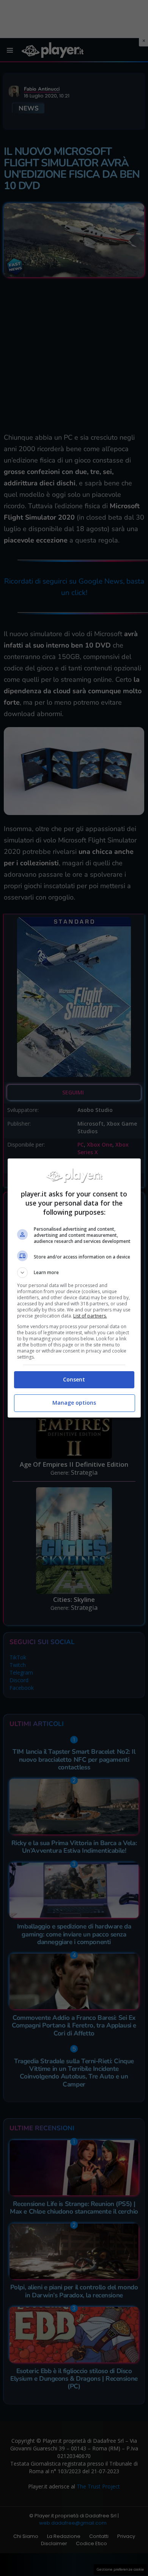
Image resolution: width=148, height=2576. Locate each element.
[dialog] (74, 1288)
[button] (74, 1273)
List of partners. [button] (90, 1316)
